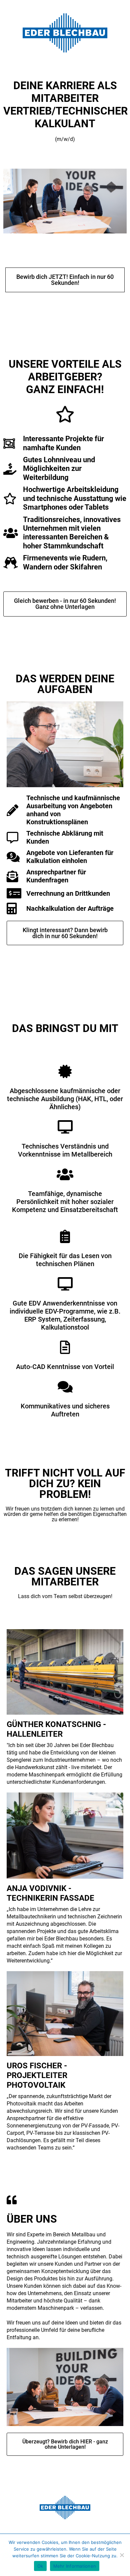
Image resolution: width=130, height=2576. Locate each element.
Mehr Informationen (75, 2566)
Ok (40, 2566)
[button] (65, 280)
